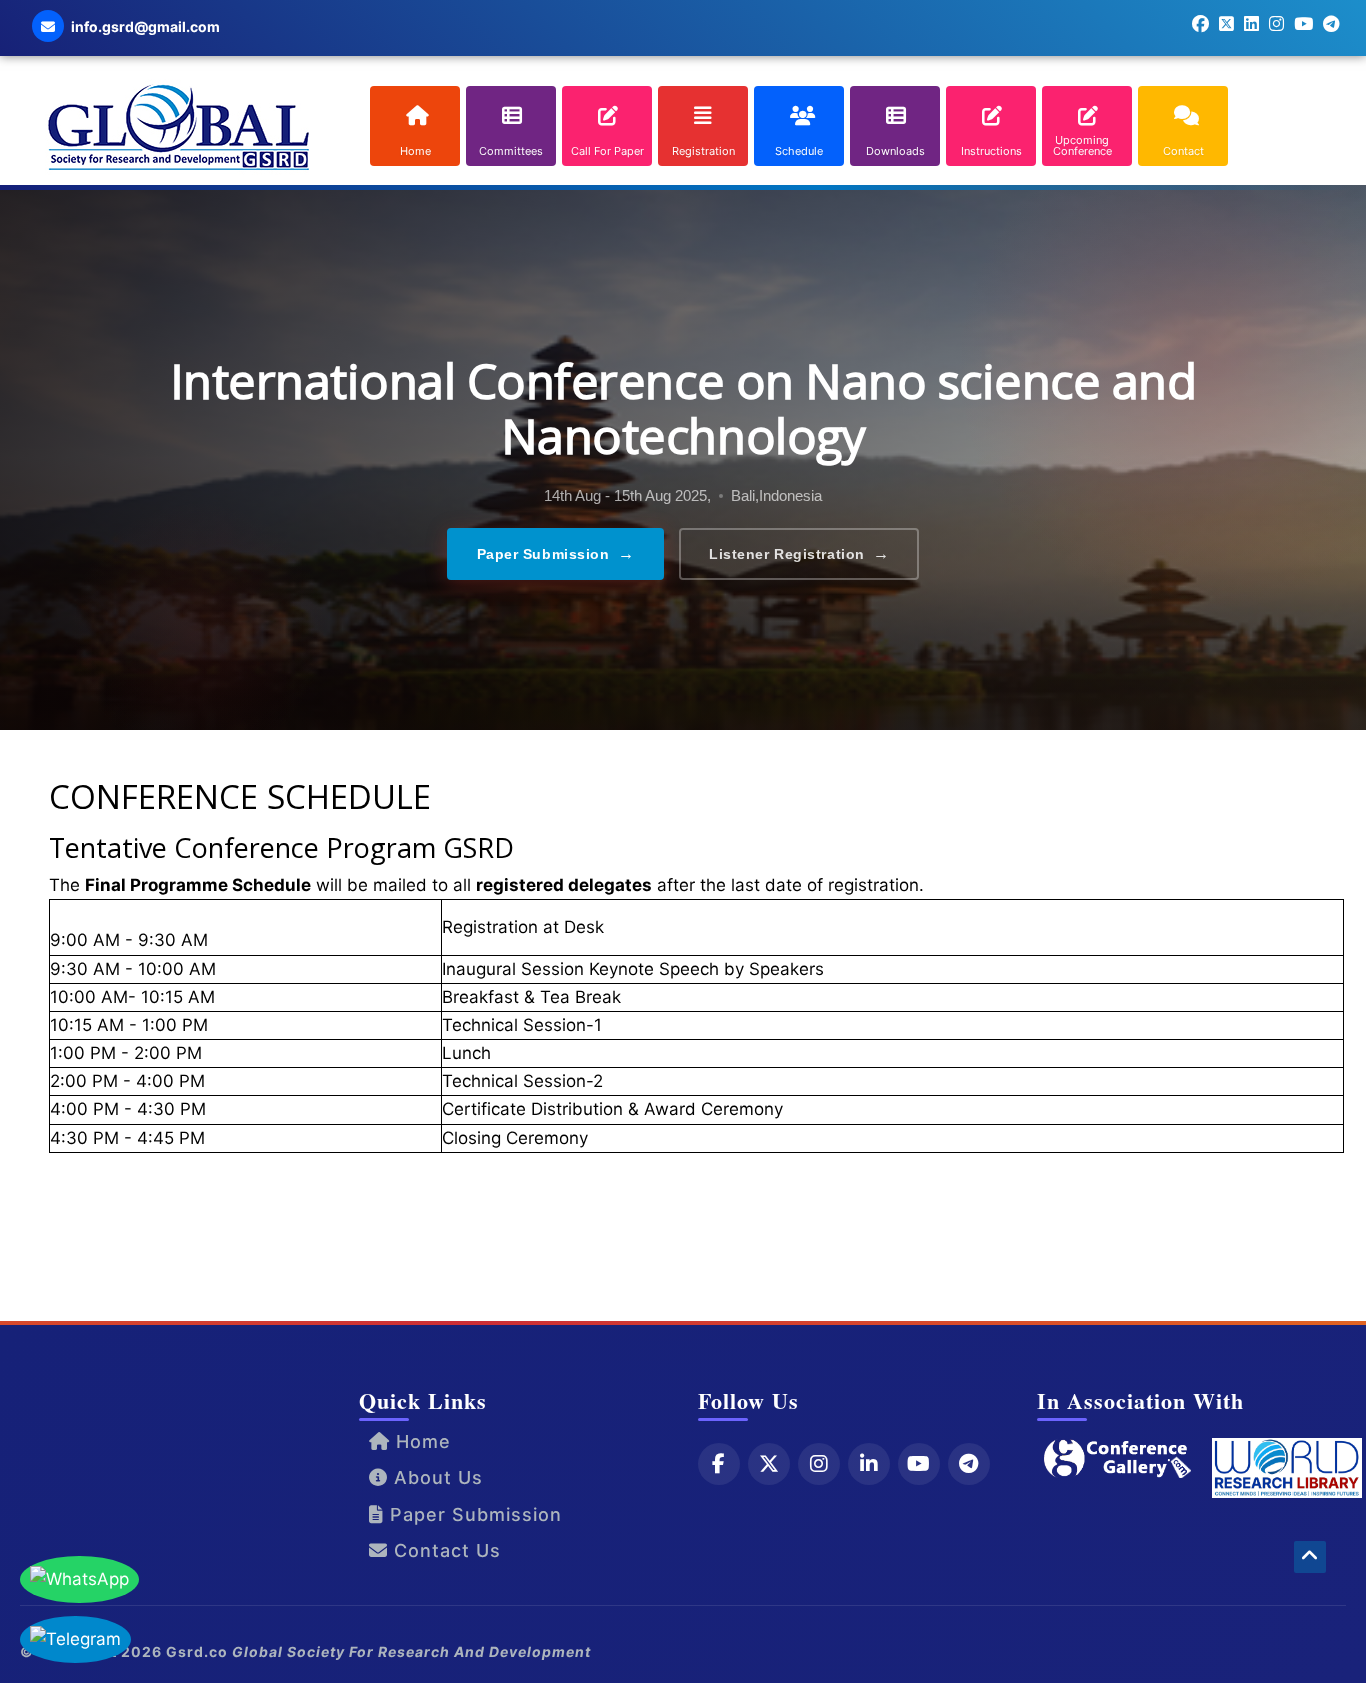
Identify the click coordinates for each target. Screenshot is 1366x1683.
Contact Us (444, 1550)
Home (420, 1441)
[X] (769, 1464)
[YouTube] (919, 1464)
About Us (435, 1477)
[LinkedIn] (869, 1464)
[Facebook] (719, 1464)
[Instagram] (819, 1464)
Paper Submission (556, 553)
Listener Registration (799, 553)
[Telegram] (969, 1464)
